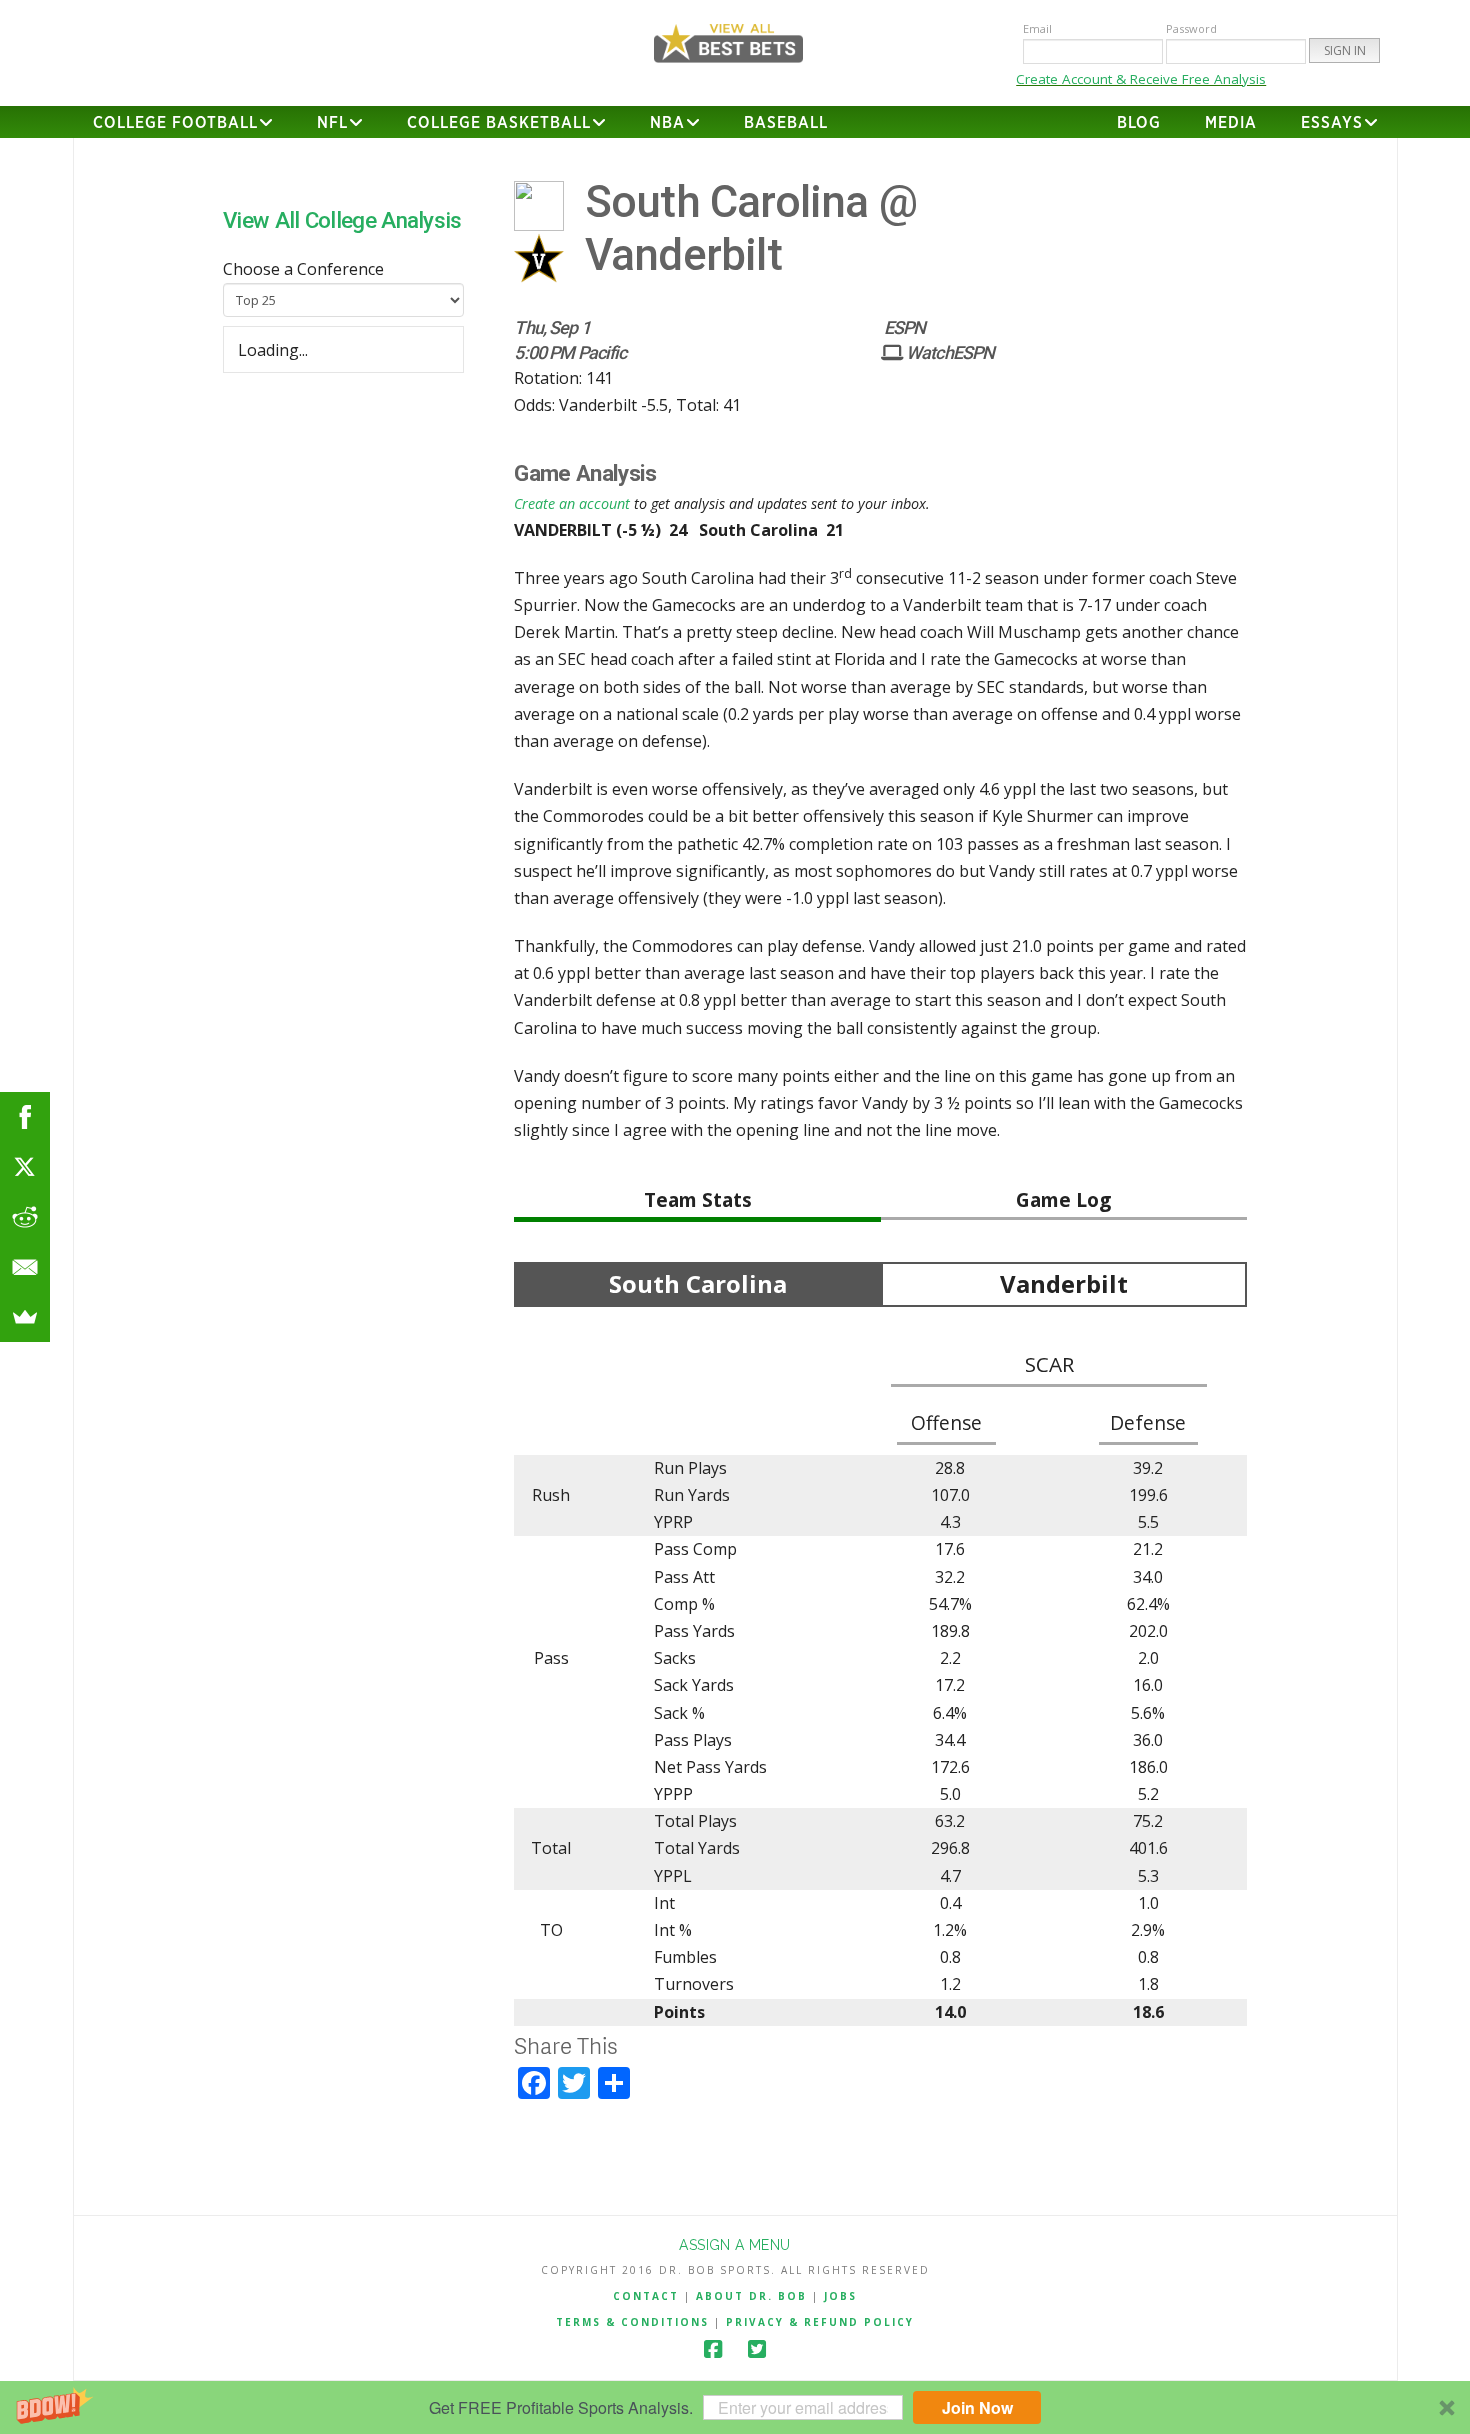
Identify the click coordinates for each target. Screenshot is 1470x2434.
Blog (1139, 123)
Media (1231, 123)
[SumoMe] (25, 1317)
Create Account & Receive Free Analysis (1141, 79)
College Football (175, 123)
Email (1037, 28)
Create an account (572, 503)
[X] (25, 1167)
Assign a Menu (734, 2245)
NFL (332, 123)
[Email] (25, 1267)
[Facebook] (713, 2349)
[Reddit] (25, 1217)
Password (1191, 28)
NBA (667, 123)
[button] (735, 2407)
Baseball (786, 123)
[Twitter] (757, 2349)
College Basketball (499, 123)
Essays (1332, 123)
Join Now (977, 2407)
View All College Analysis (342, 220)
